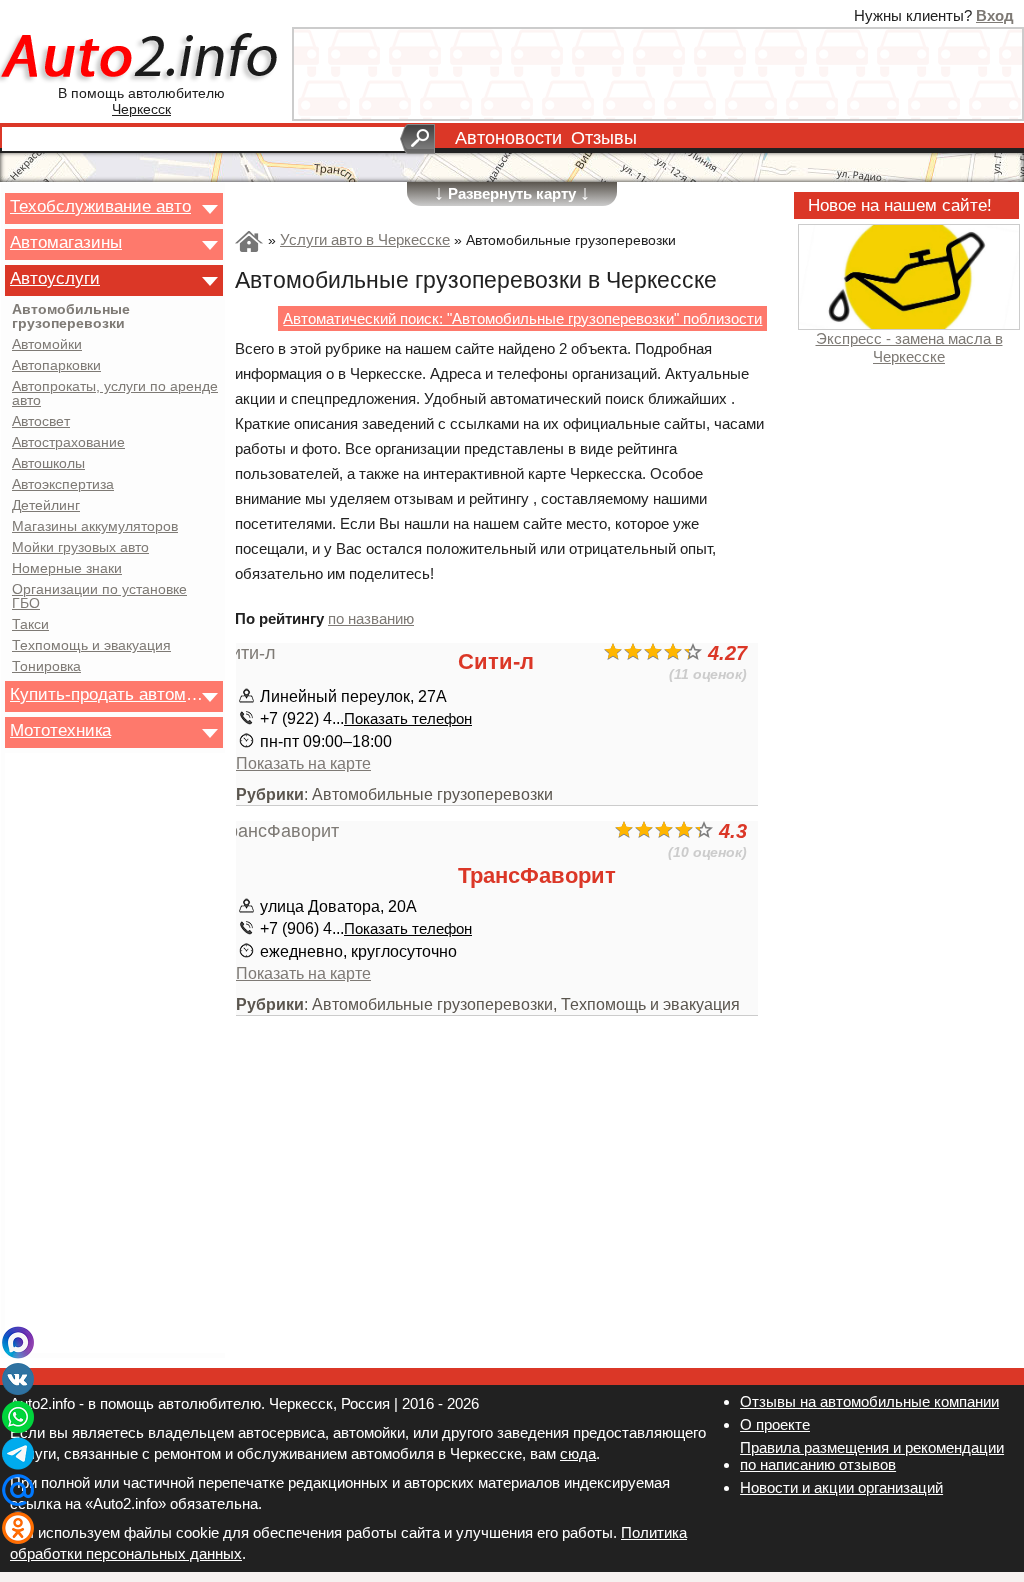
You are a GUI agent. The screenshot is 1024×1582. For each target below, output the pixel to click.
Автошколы (48, 464)
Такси (30, 625)
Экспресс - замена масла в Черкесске (909, 347)
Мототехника (60, 730)
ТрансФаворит (537, 875)
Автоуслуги (55, 278)
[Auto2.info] (141, 58)
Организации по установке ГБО (99, 597)
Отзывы (604, 138)
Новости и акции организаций (841, 1487)
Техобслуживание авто (100, 206)
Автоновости (508, 138)
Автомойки (47, 345)
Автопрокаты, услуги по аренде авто (115, 394)
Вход (995, 15)
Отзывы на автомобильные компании (869, 1401)
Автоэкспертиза (63, 485)
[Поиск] (417, 139)
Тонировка (46, 667)
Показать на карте (303, 763)
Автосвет (41, 422)
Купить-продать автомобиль (108, 694)
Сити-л (496, 661)
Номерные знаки (67, 569)
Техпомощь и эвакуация (91, 646)
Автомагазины (66, 242)
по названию (371, 618)
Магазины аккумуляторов (95, 527)
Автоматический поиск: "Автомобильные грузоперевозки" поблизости (522, 318)
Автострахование (68, 443)
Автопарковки (56, 366)
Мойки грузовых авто (80, 548)
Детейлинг (46, 506)
